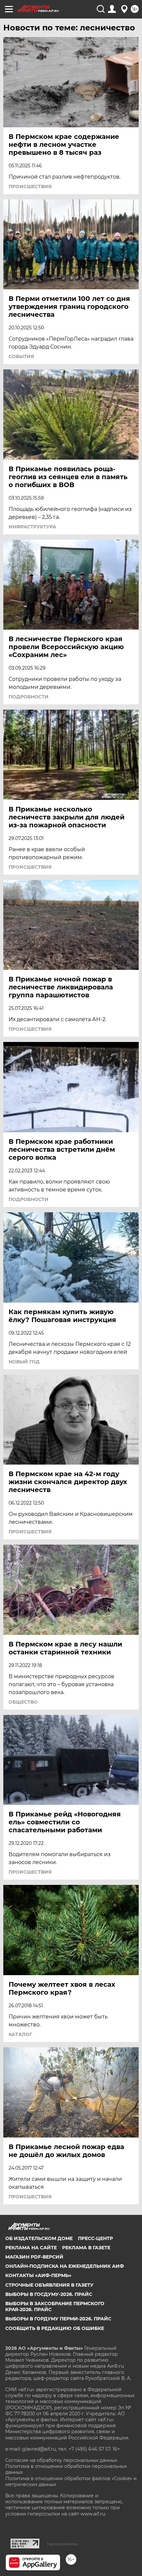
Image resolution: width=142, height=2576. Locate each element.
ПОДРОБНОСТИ (29, 697)
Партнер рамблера (62, 2544)
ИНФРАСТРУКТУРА (32, 527)
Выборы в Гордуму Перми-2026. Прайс (58, 2319)
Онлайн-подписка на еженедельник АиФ (65, 2266)
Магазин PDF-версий (34, 2257)
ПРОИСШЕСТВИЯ (30, 187)
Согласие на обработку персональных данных (61, 2460)
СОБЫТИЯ (21, 356)
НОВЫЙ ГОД (24, 1362)
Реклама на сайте (31, 2248)
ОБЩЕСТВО (23, 1702)
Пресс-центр (95, 2238)
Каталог (20, 2034)
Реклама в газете (86, 2248)
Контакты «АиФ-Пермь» (38, 2275)
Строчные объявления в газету (49, 2285)
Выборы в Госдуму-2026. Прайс (49, 2294)
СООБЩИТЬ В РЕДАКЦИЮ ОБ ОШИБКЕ (55, 2328)
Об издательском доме (39, 2238)
